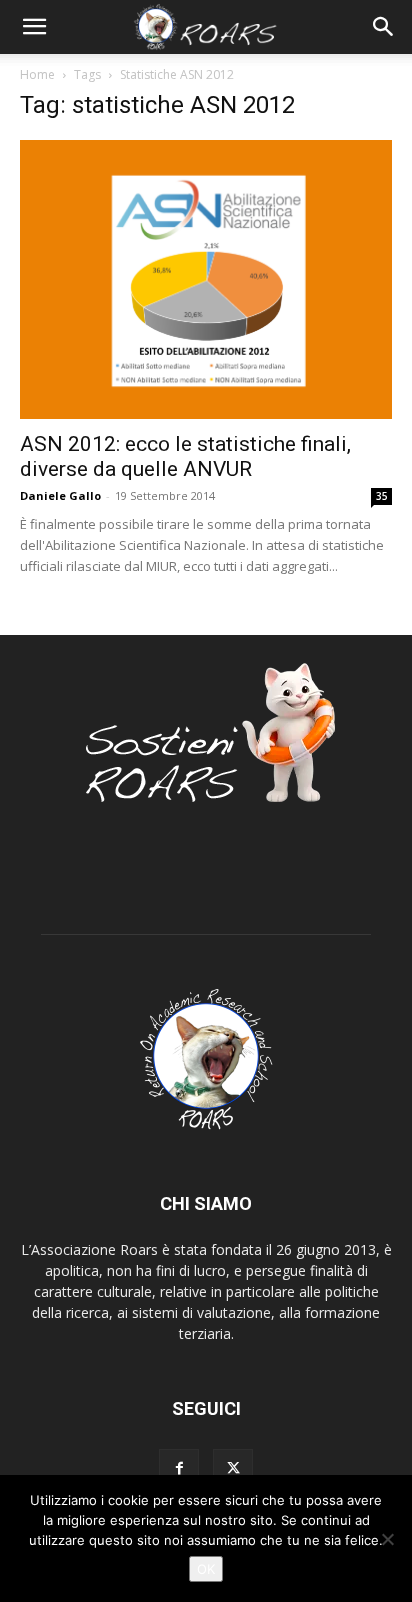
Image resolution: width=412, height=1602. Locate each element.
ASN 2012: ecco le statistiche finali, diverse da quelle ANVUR (185, 456)
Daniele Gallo (60, 495)
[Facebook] (179, 1469)
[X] (233, 1469)
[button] (34, 27)
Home (37, 74)
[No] (387, 1539)
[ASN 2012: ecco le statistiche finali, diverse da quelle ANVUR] (206, 279)
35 (382, 496)
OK (206, 1569)
